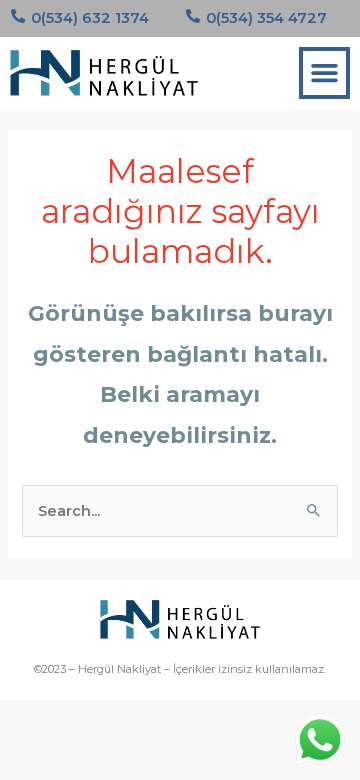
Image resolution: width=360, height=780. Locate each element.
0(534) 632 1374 (90, 18)
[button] (325, 73)
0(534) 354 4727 (266, 18)
